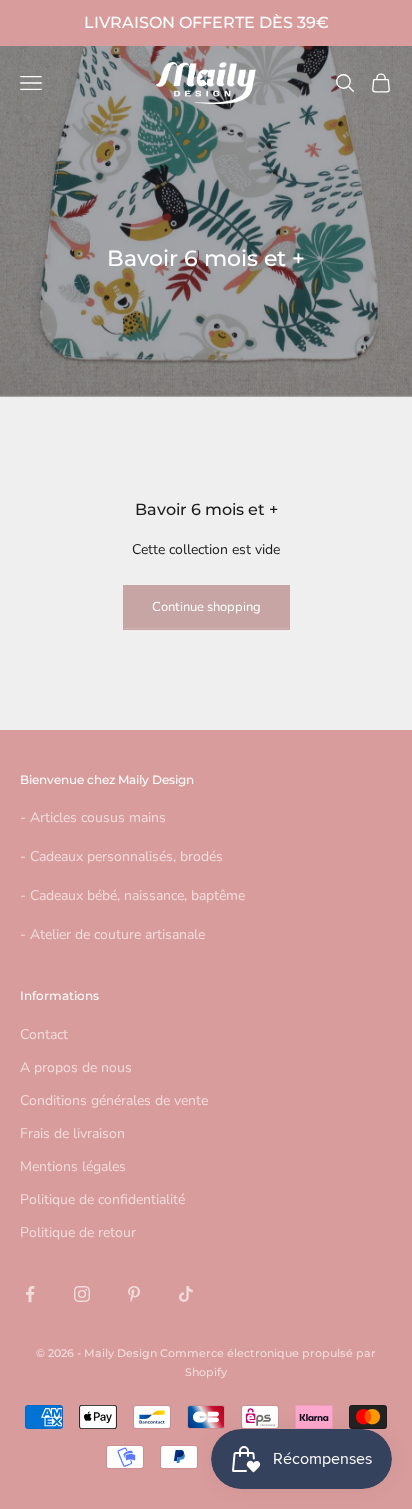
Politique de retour (78, 1232)
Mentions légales (73, 1166)
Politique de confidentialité (102, 1199)
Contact (44, 1034)
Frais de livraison (72, 1133)
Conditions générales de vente (114, 1100)
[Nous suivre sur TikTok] (186, 1294)
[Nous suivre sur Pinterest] (134, 1294)
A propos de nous (76, 1067)
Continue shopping (206, 607)
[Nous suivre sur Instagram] (82, 1294)
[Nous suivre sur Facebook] (30, 1294)
